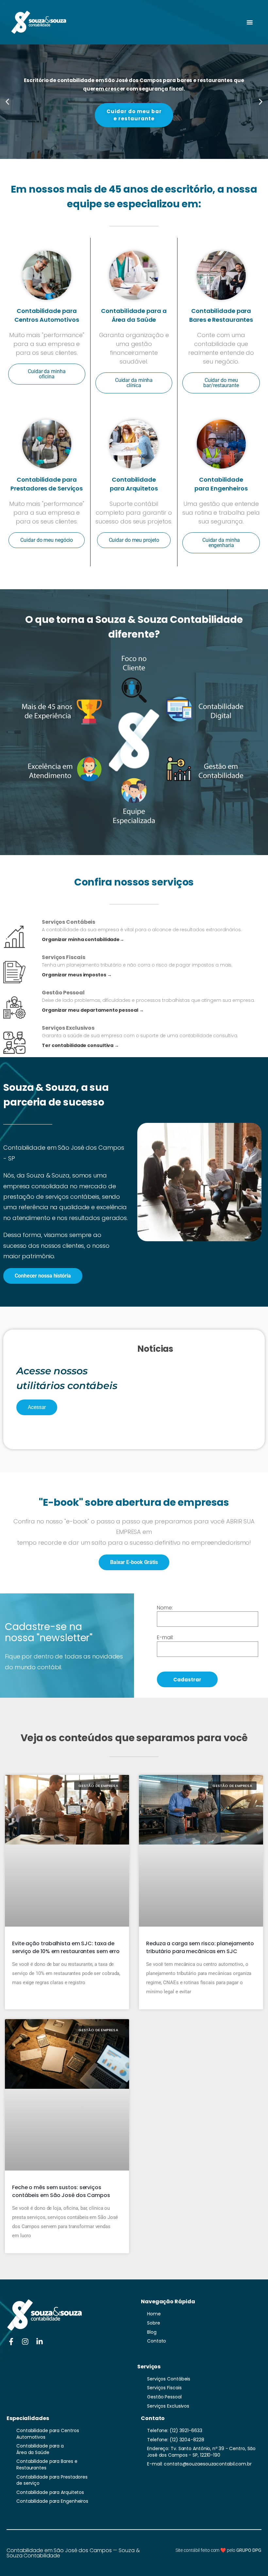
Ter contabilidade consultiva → (80, 1046)
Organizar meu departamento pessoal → (93, 1010)
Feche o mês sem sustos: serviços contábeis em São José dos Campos (61, 2191)
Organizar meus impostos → (77, 975)
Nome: (165, 1608)
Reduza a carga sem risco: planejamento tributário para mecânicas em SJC (200, 1947)
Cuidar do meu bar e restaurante (134, 115)
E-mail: (165, 1638)
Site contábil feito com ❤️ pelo (218, 2550)
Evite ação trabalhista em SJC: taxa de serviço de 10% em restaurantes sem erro (66, 1947)
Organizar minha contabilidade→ (83, 940)
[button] (250, 22)
